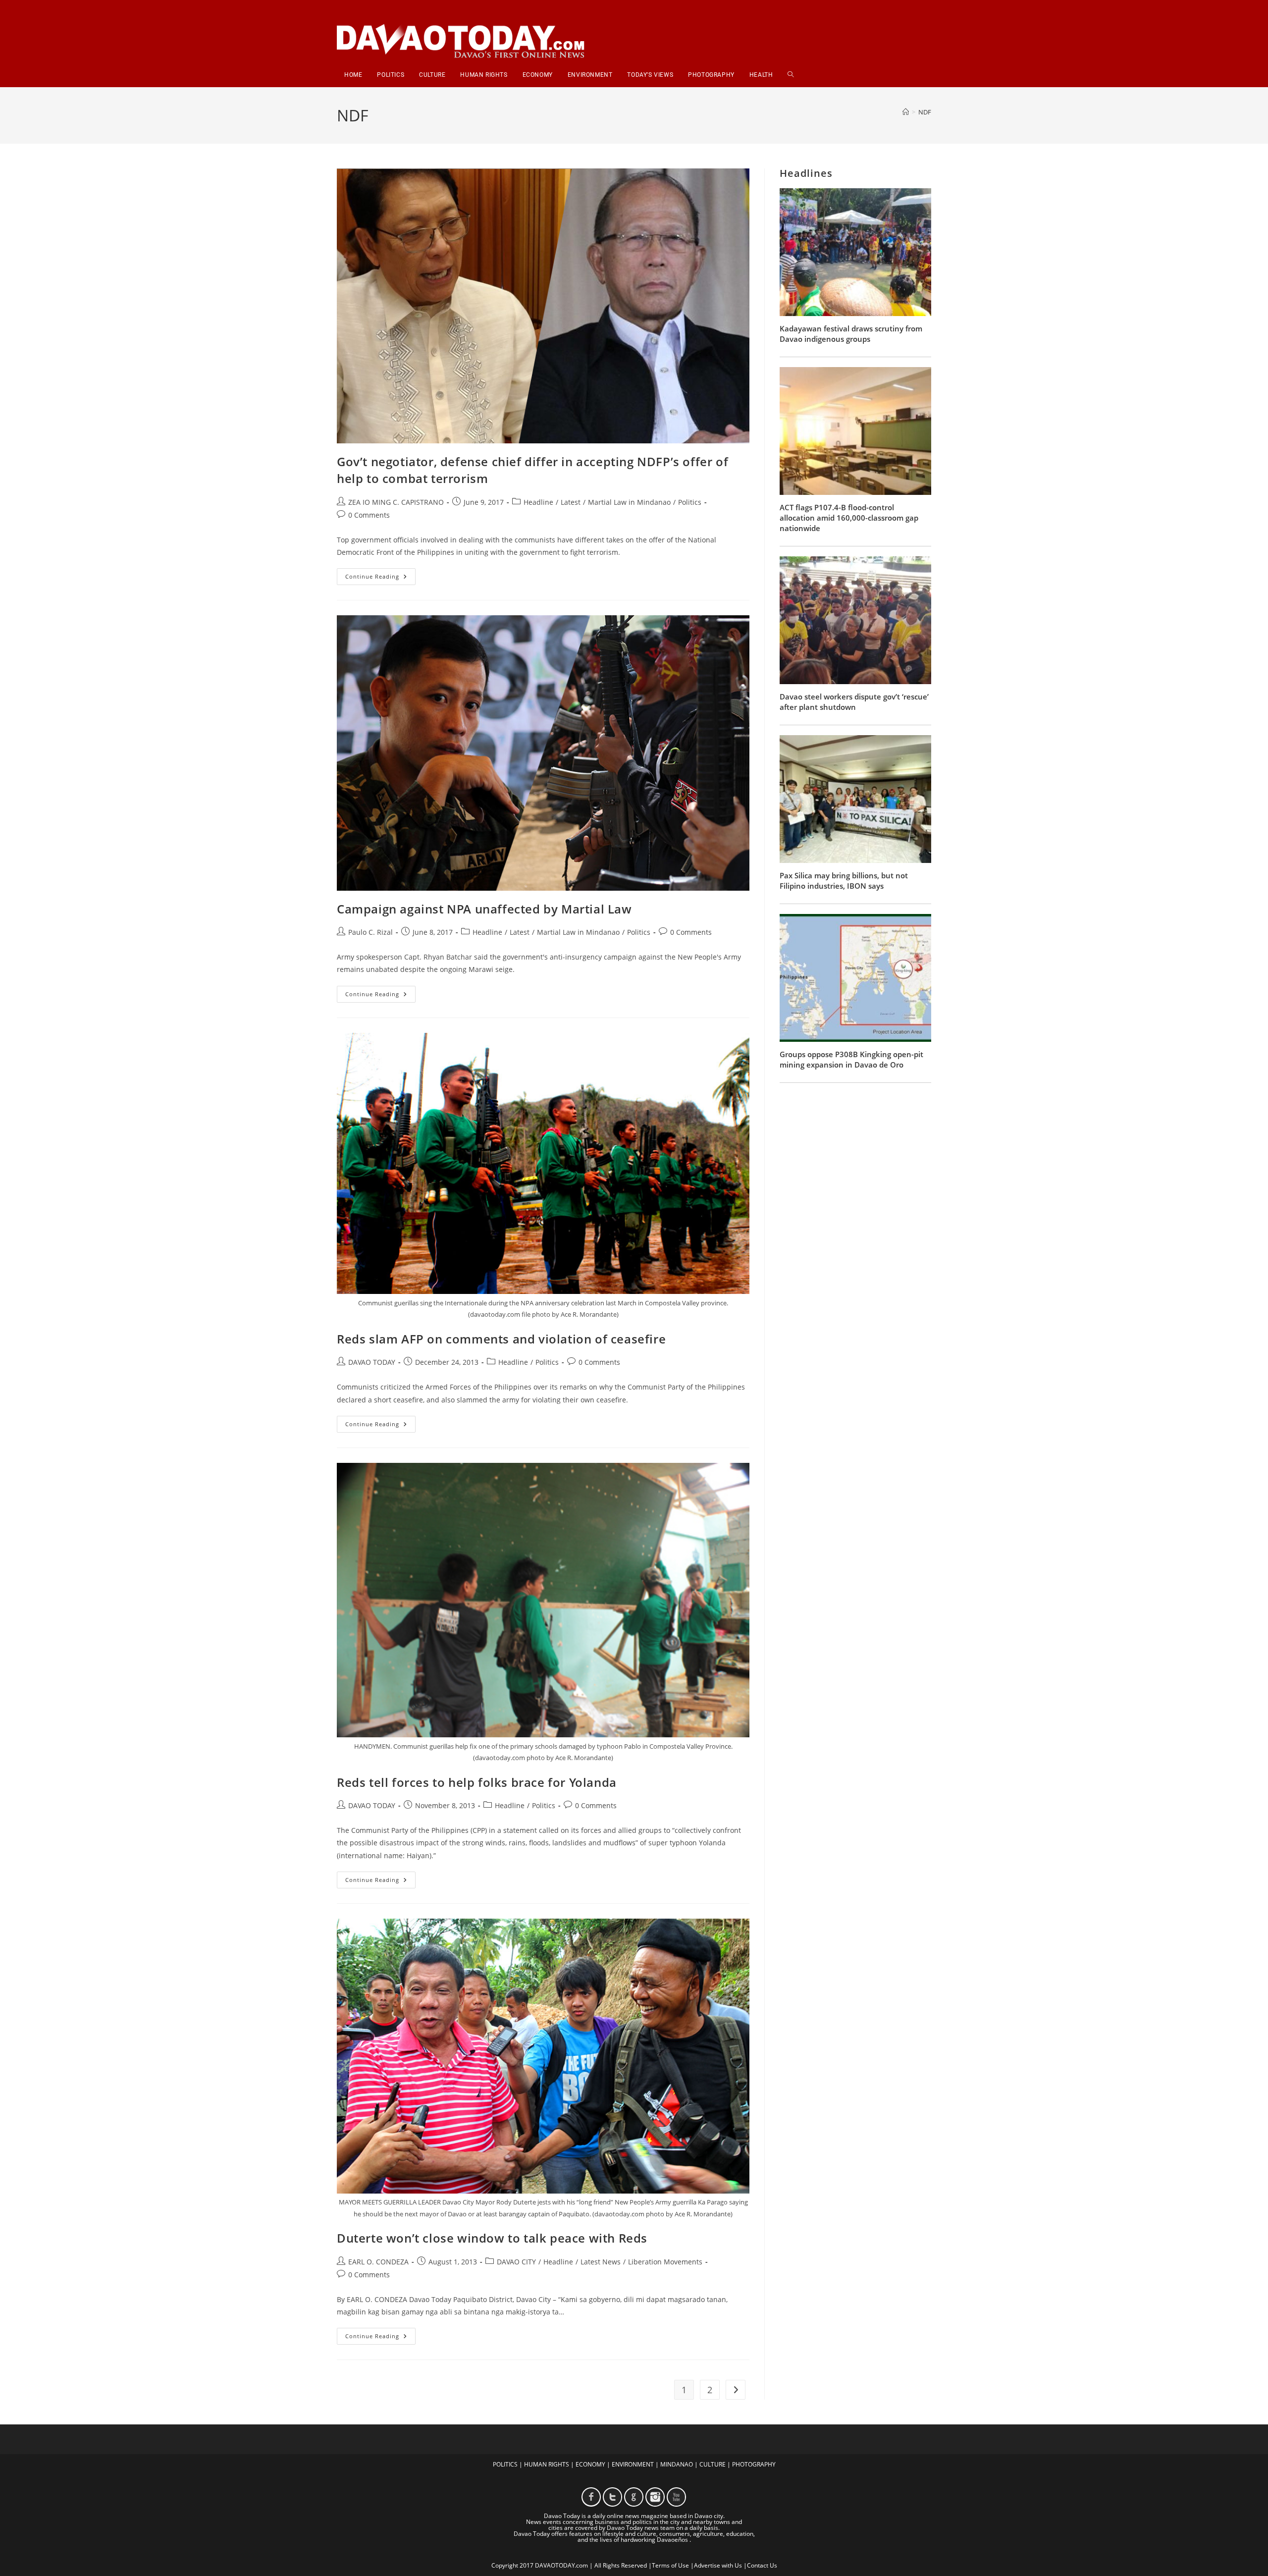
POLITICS (505, 2464)
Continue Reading (380, 578)
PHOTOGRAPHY (754, 2464)
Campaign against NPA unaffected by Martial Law (484, 909)
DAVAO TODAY (372, 1362)
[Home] (906, 112)
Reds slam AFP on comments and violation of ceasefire (501, 1339)
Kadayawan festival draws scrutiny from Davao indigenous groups (851, 334)
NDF (925, 112)
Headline (538, 502)
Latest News (601, 2262)
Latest (571, 502)
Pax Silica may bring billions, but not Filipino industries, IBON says (844, 881)
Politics (690, 502)
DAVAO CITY (516, 2262)
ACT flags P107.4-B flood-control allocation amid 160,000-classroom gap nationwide (849, 518)
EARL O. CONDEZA (378, 2262)
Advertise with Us (718, 2565)
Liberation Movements (665, 2262)
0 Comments (369, 515)
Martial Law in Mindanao (629, 502)
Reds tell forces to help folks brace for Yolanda (477, 1782)
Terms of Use (670, 2565)
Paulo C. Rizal (370, 932)
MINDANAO (677, 2464)
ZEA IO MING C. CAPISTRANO (396, 502)
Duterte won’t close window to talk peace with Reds (492, 2238)
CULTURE (713, 2464)
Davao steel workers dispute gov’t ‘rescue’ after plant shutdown (854, 702)
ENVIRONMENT (633, 2464)
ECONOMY (590, 2464)
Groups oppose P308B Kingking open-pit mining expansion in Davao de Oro (851, 1059)
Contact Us (762, 2565)
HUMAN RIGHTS (547, 2464)
